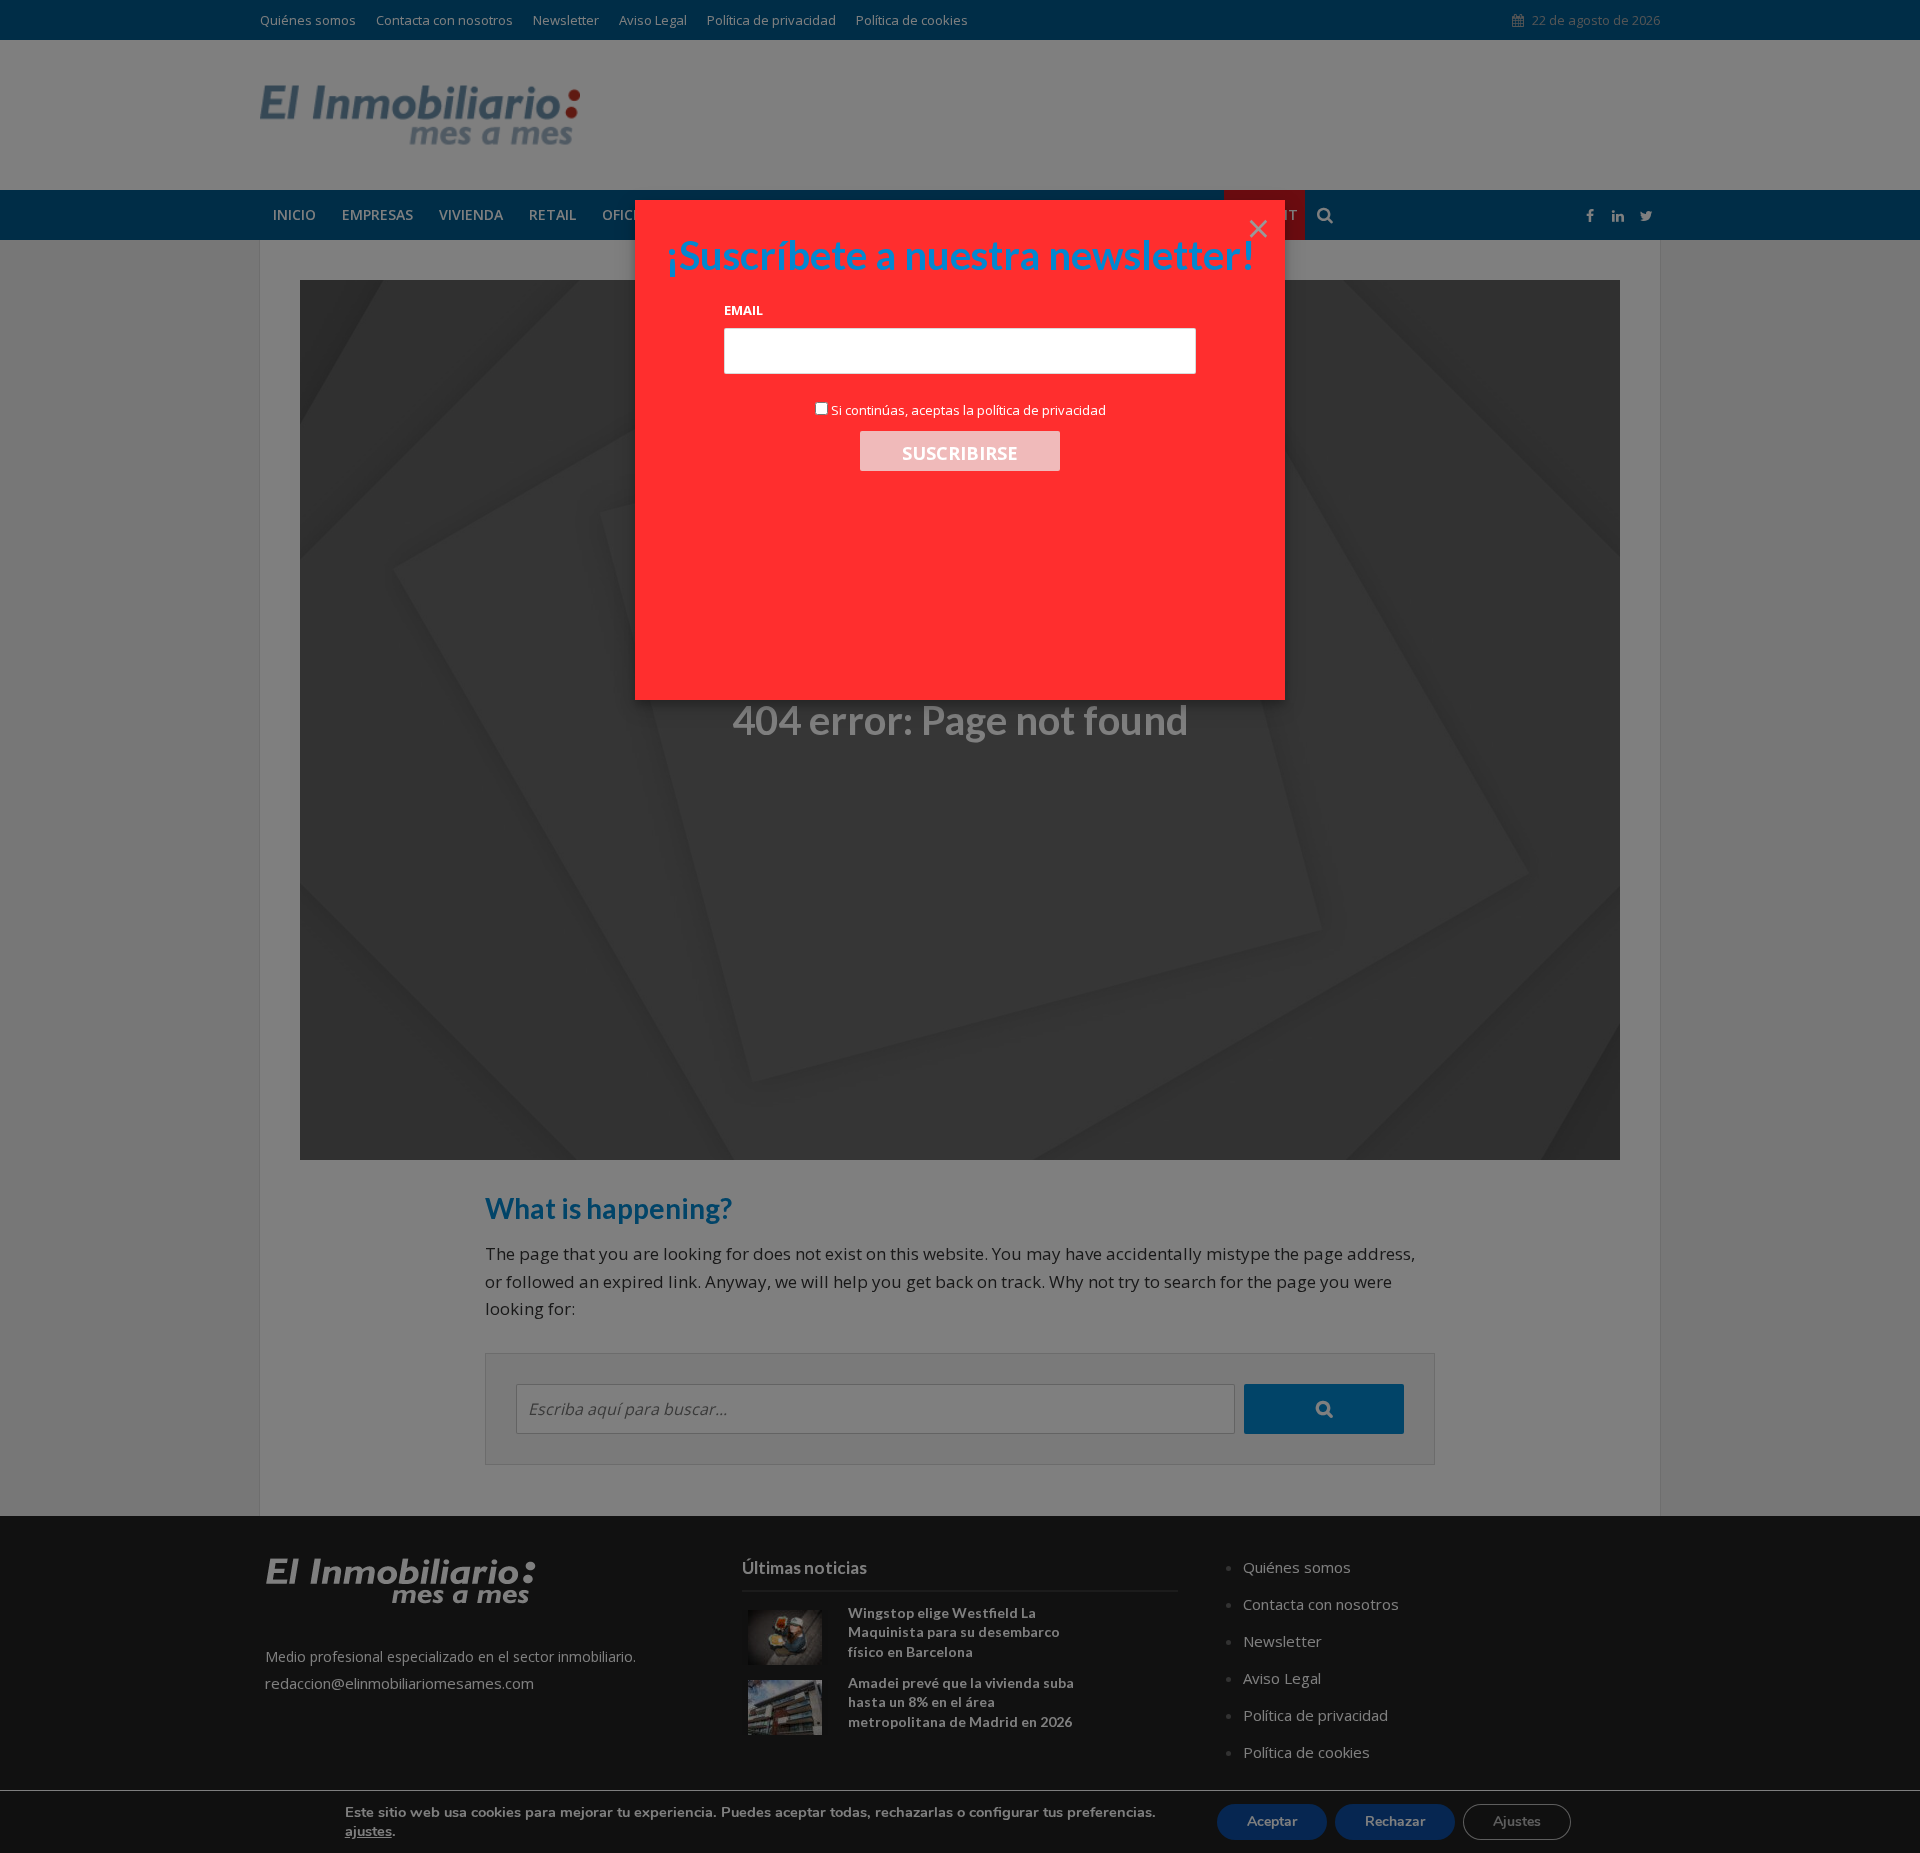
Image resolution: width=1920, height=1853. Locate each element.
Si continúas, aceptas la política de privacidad (968, 410)
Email (743, 310)
